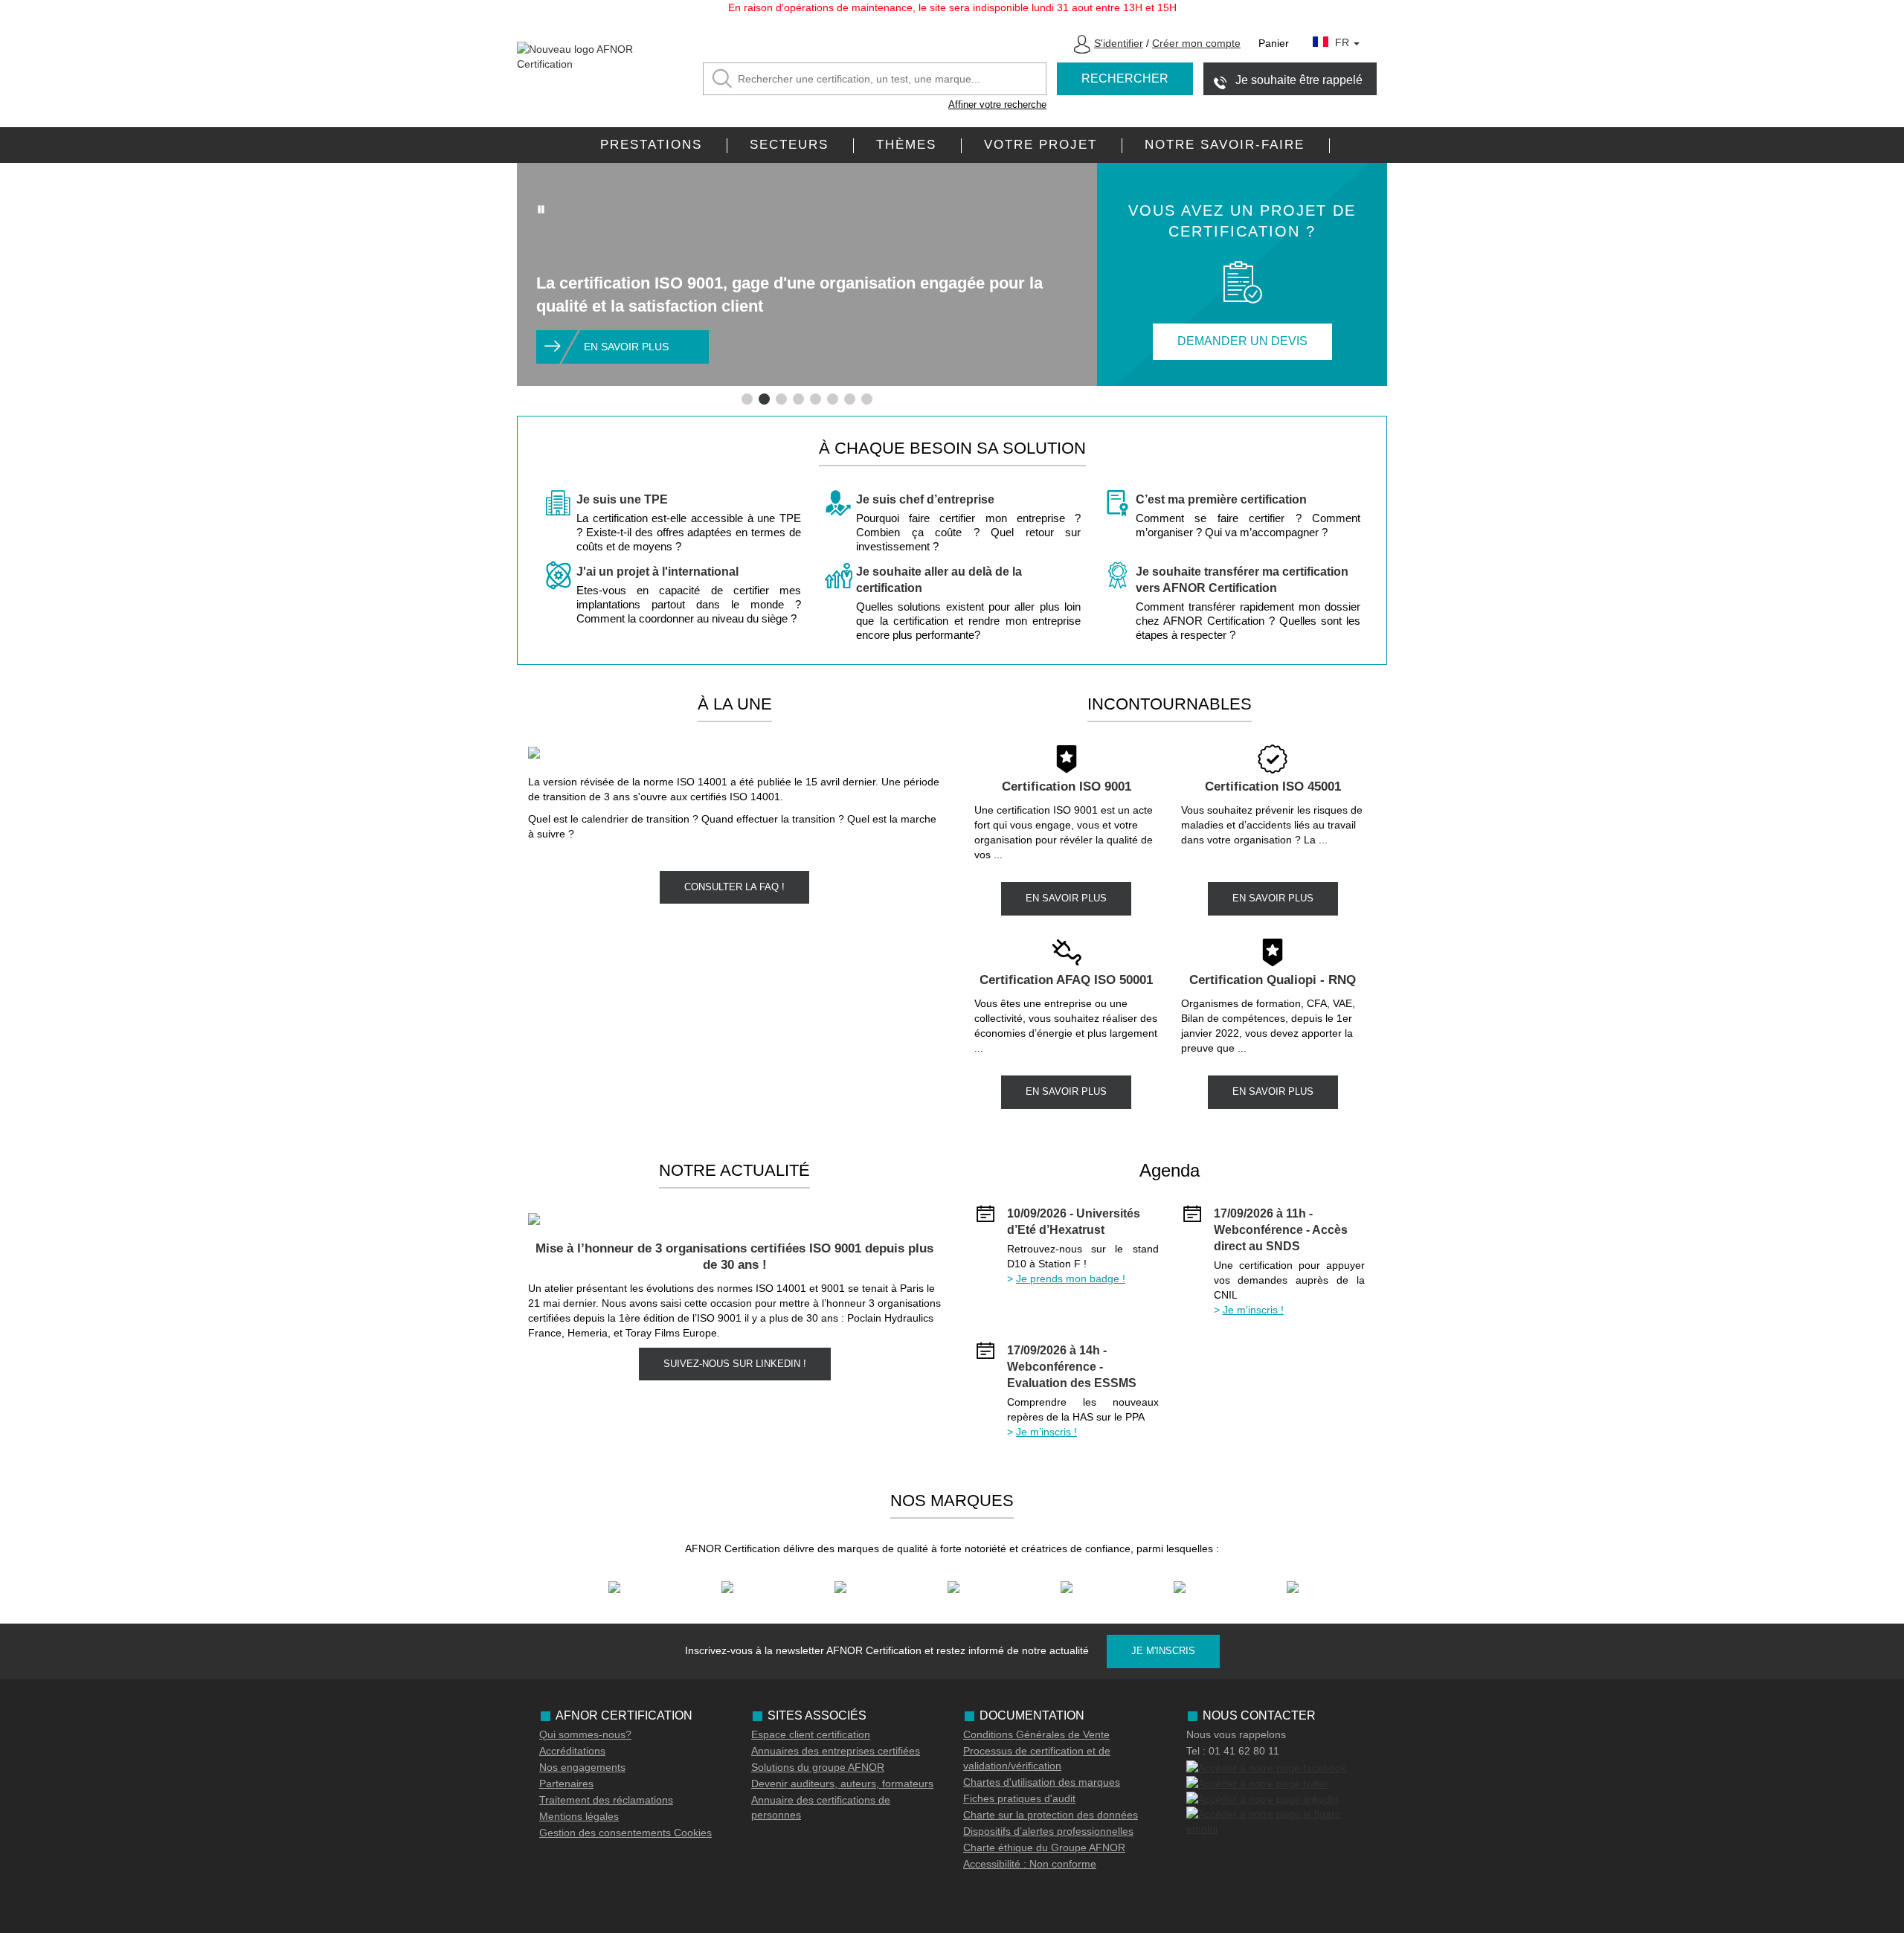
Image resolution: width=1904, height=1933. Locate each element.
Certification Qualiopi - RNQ (1273, 980)
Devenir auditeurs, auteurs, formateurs (842, 1784)
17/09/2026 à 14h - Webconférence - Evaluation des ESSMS (1072, 1367)
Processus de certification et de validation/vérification (1037, 1758)
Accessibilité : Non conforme (1030, 1864)
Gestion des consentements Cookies (625, 1833)
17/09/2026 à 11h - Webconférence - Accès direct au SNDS (1281, 1230)
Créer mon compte (1196, 43)
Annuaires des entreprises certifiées (836, 1751)
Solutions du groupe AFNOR (818, 1767)
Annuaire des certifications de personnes (821, 1807)
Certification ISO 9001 (1067, 787)
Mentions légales (579, 1816)
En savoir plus (626, 347)
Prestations (651, 145)
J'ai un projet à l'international (657, 572)
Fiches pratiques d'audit (1019, 1798)
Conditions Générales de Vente (1036, 1734)
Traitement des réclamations (606, 1800)
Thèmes (906, 145)
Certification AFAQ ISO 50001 (1066, 980)
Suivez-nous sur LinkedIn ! (735, 1364)
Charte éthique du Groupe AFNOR (1044, 1847)
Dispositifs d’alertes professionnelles (1048, 1831)
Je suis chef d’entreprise (925, 499)
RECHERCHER (1125, 78)
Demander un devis (1242, 341)
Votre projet (1041, 145)
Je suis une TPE (622, 499)
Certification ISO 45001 (1273, 787)
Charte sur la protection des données (1051, 1815)
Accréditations (572, 1751)
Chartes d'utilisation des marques (1042, 1782)
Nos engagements (582, 1767)
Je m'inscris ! (1253, 1310)
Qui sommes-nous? (585, 1734)
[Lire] (541, 209)
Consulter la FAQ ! (734, 887)
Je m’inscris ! (1046, 1432)
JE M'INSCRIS (1163, 1651)
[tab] (747, 399)
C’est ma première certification (1221, 499)
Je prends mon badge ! (1071, 1279)
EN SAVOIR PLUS (1066, 898)
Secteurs (789, 145)
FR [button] (1344, 42)
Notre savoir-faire (1225, 145)
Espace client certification (811, 1734)
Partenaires (566, 1784)
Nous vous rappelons (1236, 1734)
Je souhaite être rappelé (1299, 80)
